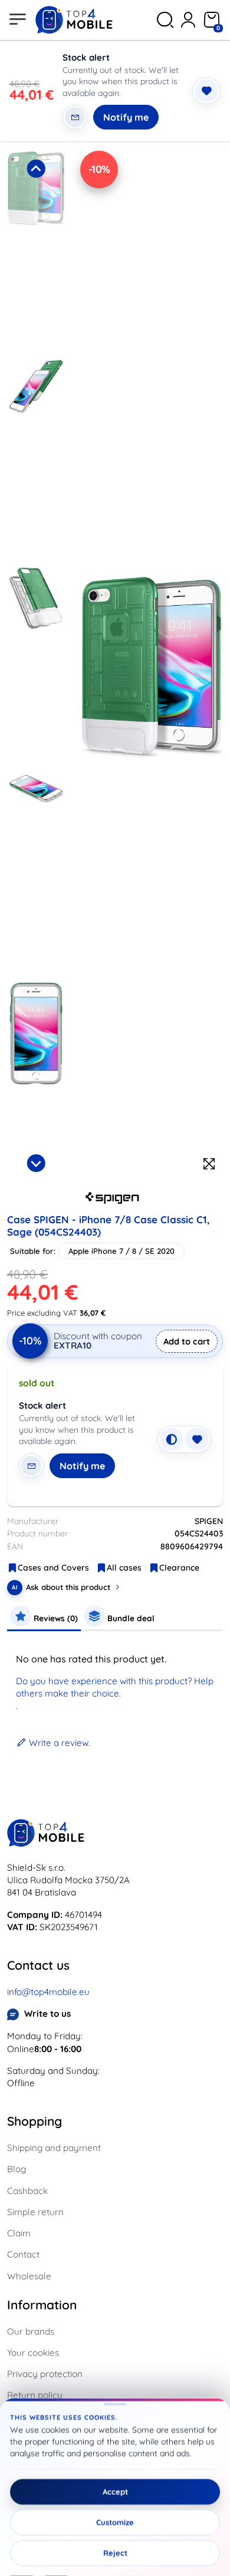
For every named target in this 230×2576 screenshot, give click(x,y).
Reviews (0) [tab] (55, 1618)
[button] (36, 251)
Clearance (179, 1568)
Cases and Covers (53, 1568)
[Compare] (172, 1439)
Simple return (35, 2212)
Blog (17, 2169)
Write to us (47, 2014)
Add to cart (187, 1341)
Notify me (126, 117)
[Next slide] (36, 1163)
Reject (115, 2553)
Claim (19, 2233)
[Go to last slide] (36, 168)
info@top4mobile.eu (48, 1992)
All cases (124, 1568)
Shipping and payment (54, 2148)
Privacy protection (45, 2374)
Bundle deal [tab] (130, 1618)
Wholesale (29, 2276)
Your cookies (33, 2353)
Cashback (27, 2191)
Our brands (31, 2331)
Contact (23, 2254)
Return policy (35, 2395)
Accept (115, 2492)
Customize (115, 2522)
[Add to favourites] (206, 91)
